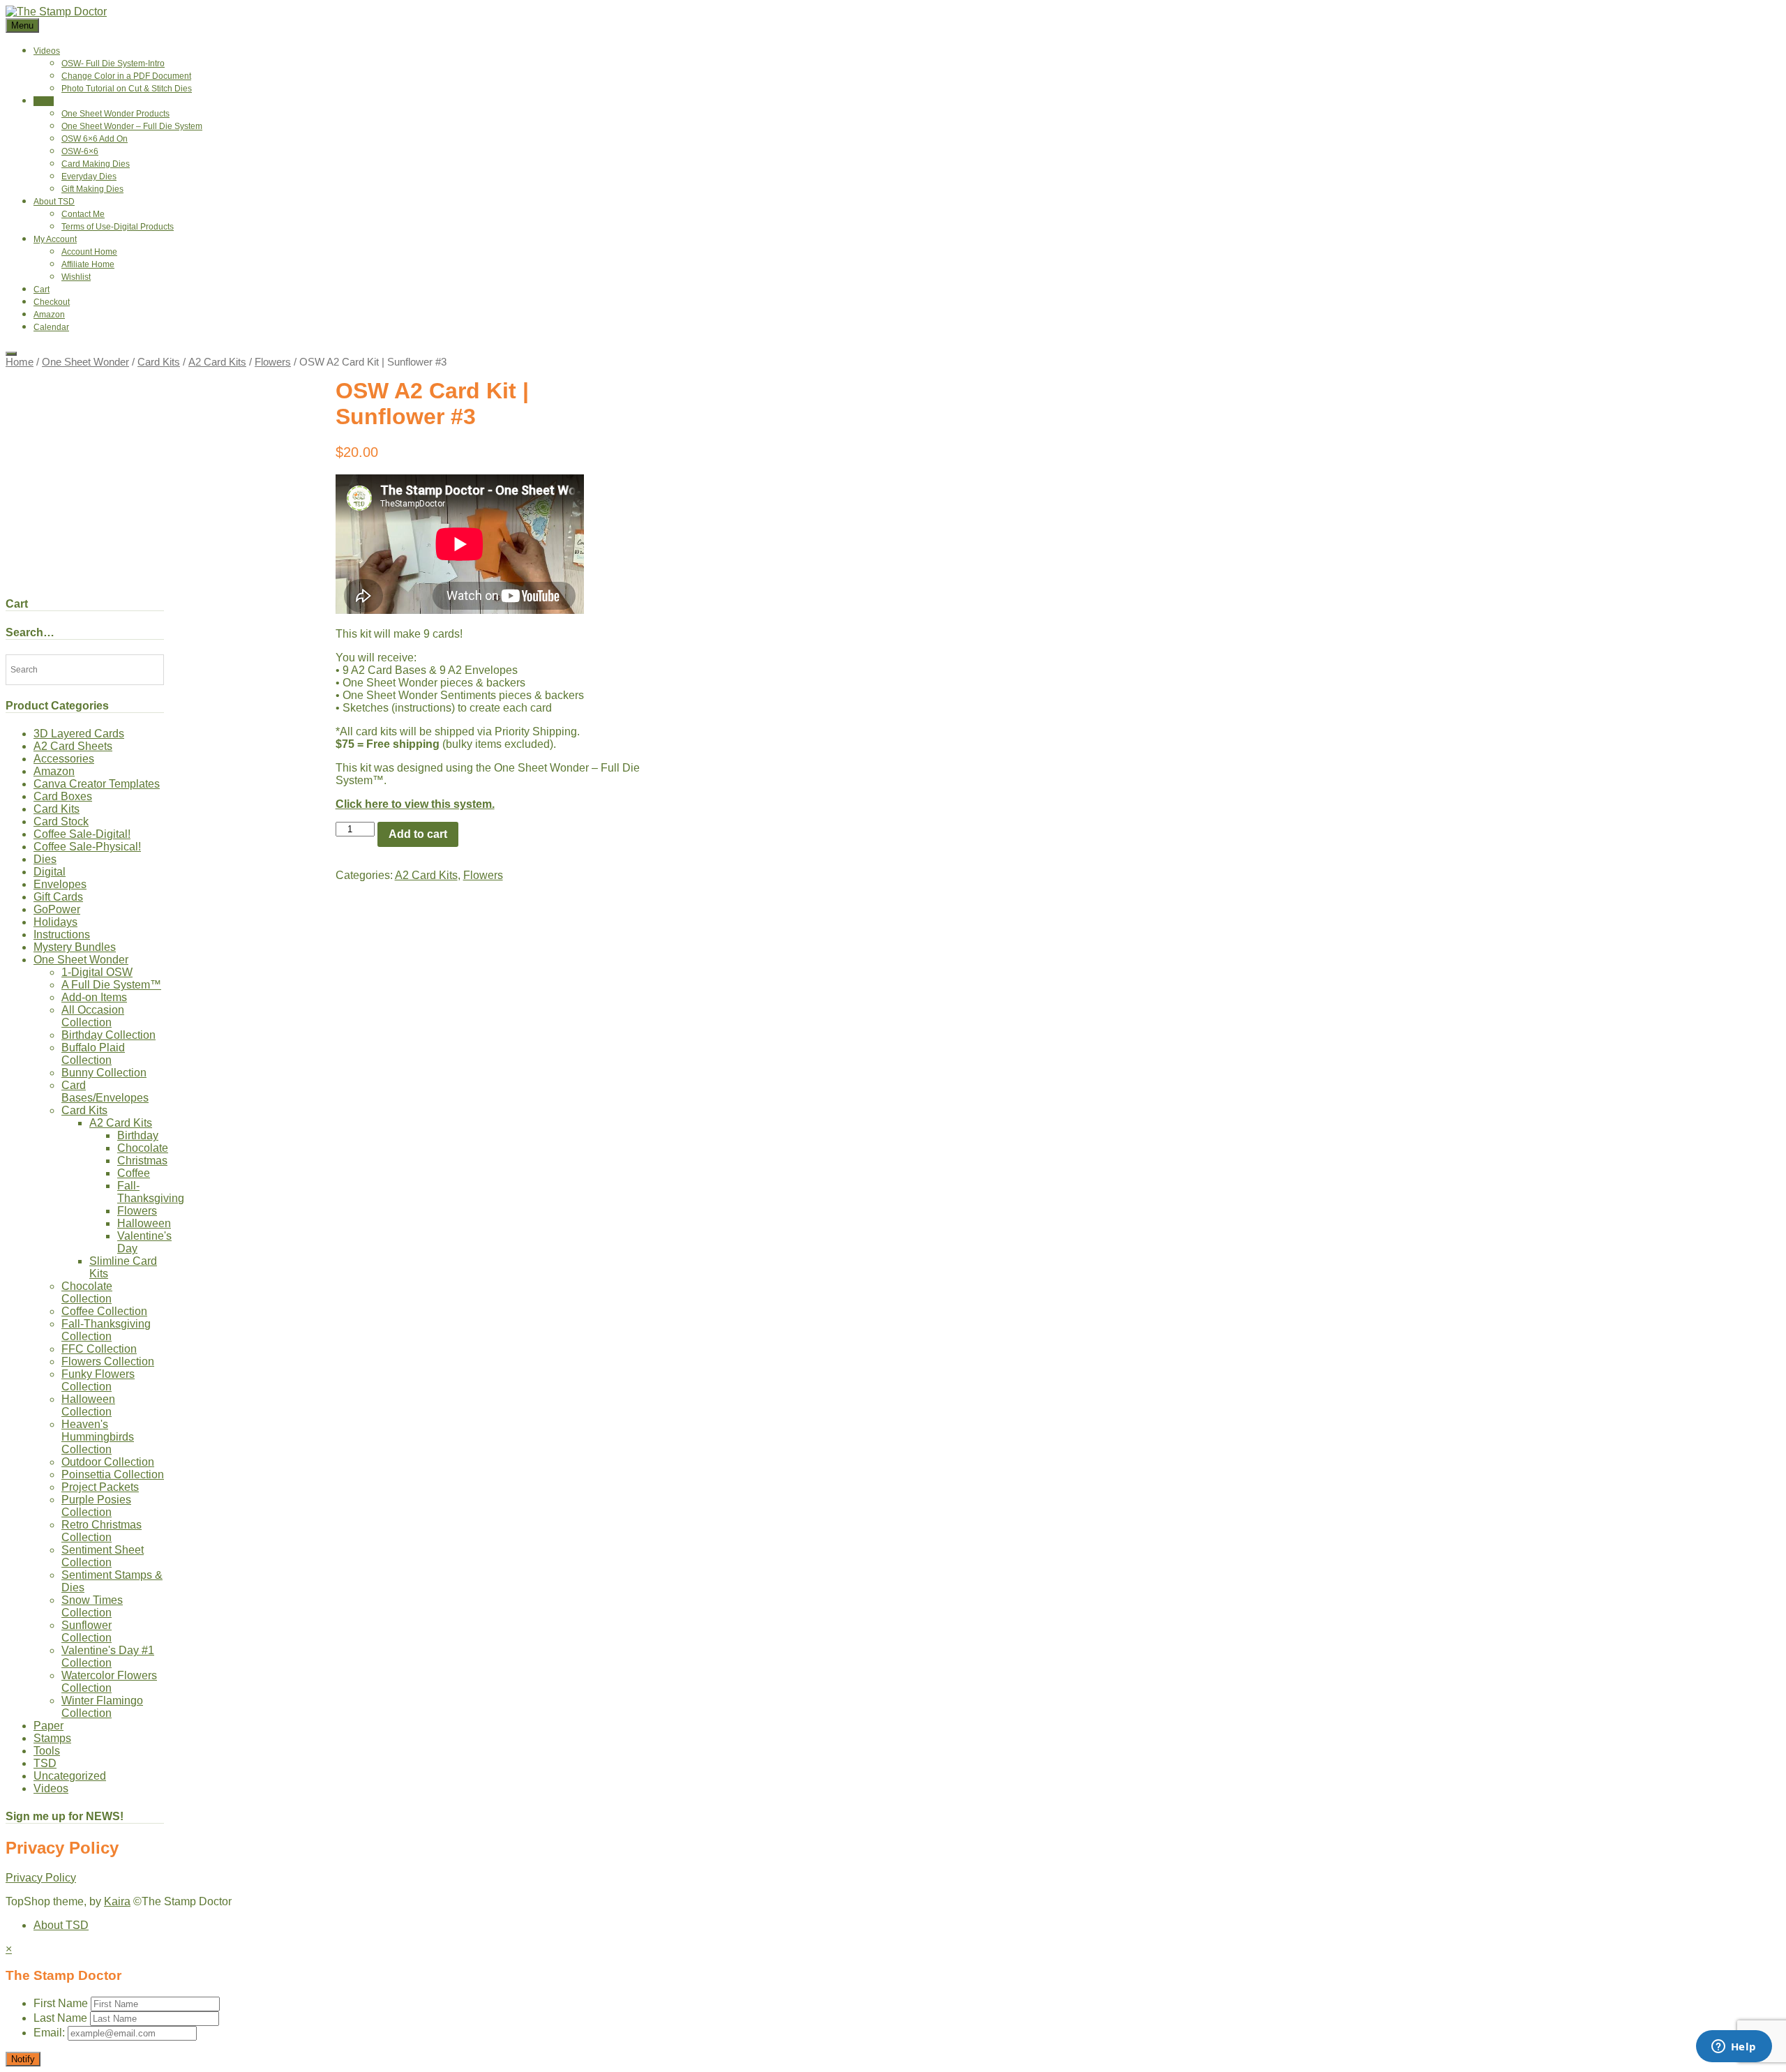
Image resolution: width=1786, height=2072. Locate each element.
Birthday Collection (108, 1035)
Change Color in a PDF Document (126, 76)
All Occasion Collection (93, 1016)
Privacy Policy (41, 1878)
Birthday (138, 1135)
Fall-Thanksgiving (151, 1192)
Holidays (55, 922)
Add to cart (418, 834)
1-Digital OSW (97, 972)
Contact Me (83, 214)
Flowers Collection (108, 1361)
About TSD (54, 202)
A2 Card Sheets (73, 746)
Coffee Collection (104, 1311)
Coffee (134, 1173)
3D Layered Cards (79, 734)
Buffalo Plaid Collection (93, 1054)
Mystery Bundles (75, 947)
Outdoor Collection (108, 1462)
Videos (47, 51)
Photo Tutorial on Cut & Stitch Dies (127, 89)
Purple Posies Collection (96, 1506)
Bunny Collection (104, 1073)
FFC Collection (99, 1349)
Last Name (60, 2018)
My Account (55, 239)
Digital (50, 872)
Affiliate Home (88, 264)
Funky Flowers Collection (98, 1380)
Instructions (62, 934)
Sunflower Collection (87, 1631)
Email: (51, 2033)
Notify (23, 2059)
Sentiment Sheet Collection (103, 1556)
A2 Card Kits (217, 362)
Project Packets (100, 1487)
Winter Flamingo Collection (102, 1707)
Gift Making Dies (92, 189)
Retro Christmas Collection (102, 1531)
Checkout (52, 302)
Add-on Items (94, 997)
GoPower (57, 909)
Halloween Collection (88, 1405)
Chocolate (143, 1148)
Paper (48, 1726)
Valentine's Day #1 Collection (108, 1657)
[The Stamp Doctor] (56, 12)
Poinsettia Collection (113, 1474)
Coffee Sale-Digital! (82, 834)
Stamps (52, 1738)
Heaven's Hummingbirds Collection (98, 1437)
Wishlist (76, 277)
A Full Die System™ (111, 985)
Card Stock (61, 821)
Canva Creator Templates (97, 784)
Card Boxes (63, 796)
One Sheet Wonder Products (115, 114)
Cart (42, 290)
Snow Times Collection (92, 1606)
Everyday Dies (89, 177)
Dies (45, 859)
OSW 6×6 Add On (95, 139)
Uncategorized (70, 1776)
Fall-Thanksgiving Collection (106, 1330)
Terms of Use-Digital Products (118, 227)
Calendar (51, 327)
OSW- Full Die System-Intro (113, 63)
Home (20, 362)
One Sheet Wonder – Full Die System (132, 126)
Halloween (144, 1223)
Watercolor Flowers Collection (109, 1682)
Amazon (49, 315)
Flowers (273, 362)
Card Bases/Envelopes (105, 1091)
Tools (47, 1751)
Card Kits (159, 362)
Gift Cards (58, 897)
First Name (61, 2003)
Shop (44, 101)
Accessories (64, 759)
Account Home (89, 252)
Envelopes (60, 884)
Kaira (117, 1901)
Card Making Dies (96, 164)
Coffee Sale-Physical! (87, 847)
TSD (45, 1763)
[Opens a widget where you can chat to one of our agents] (1734, 2048)
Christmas (142, 1161)
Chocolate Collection (87, 1292)
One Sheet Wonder (85, 362)
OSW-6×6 (80, 151)
